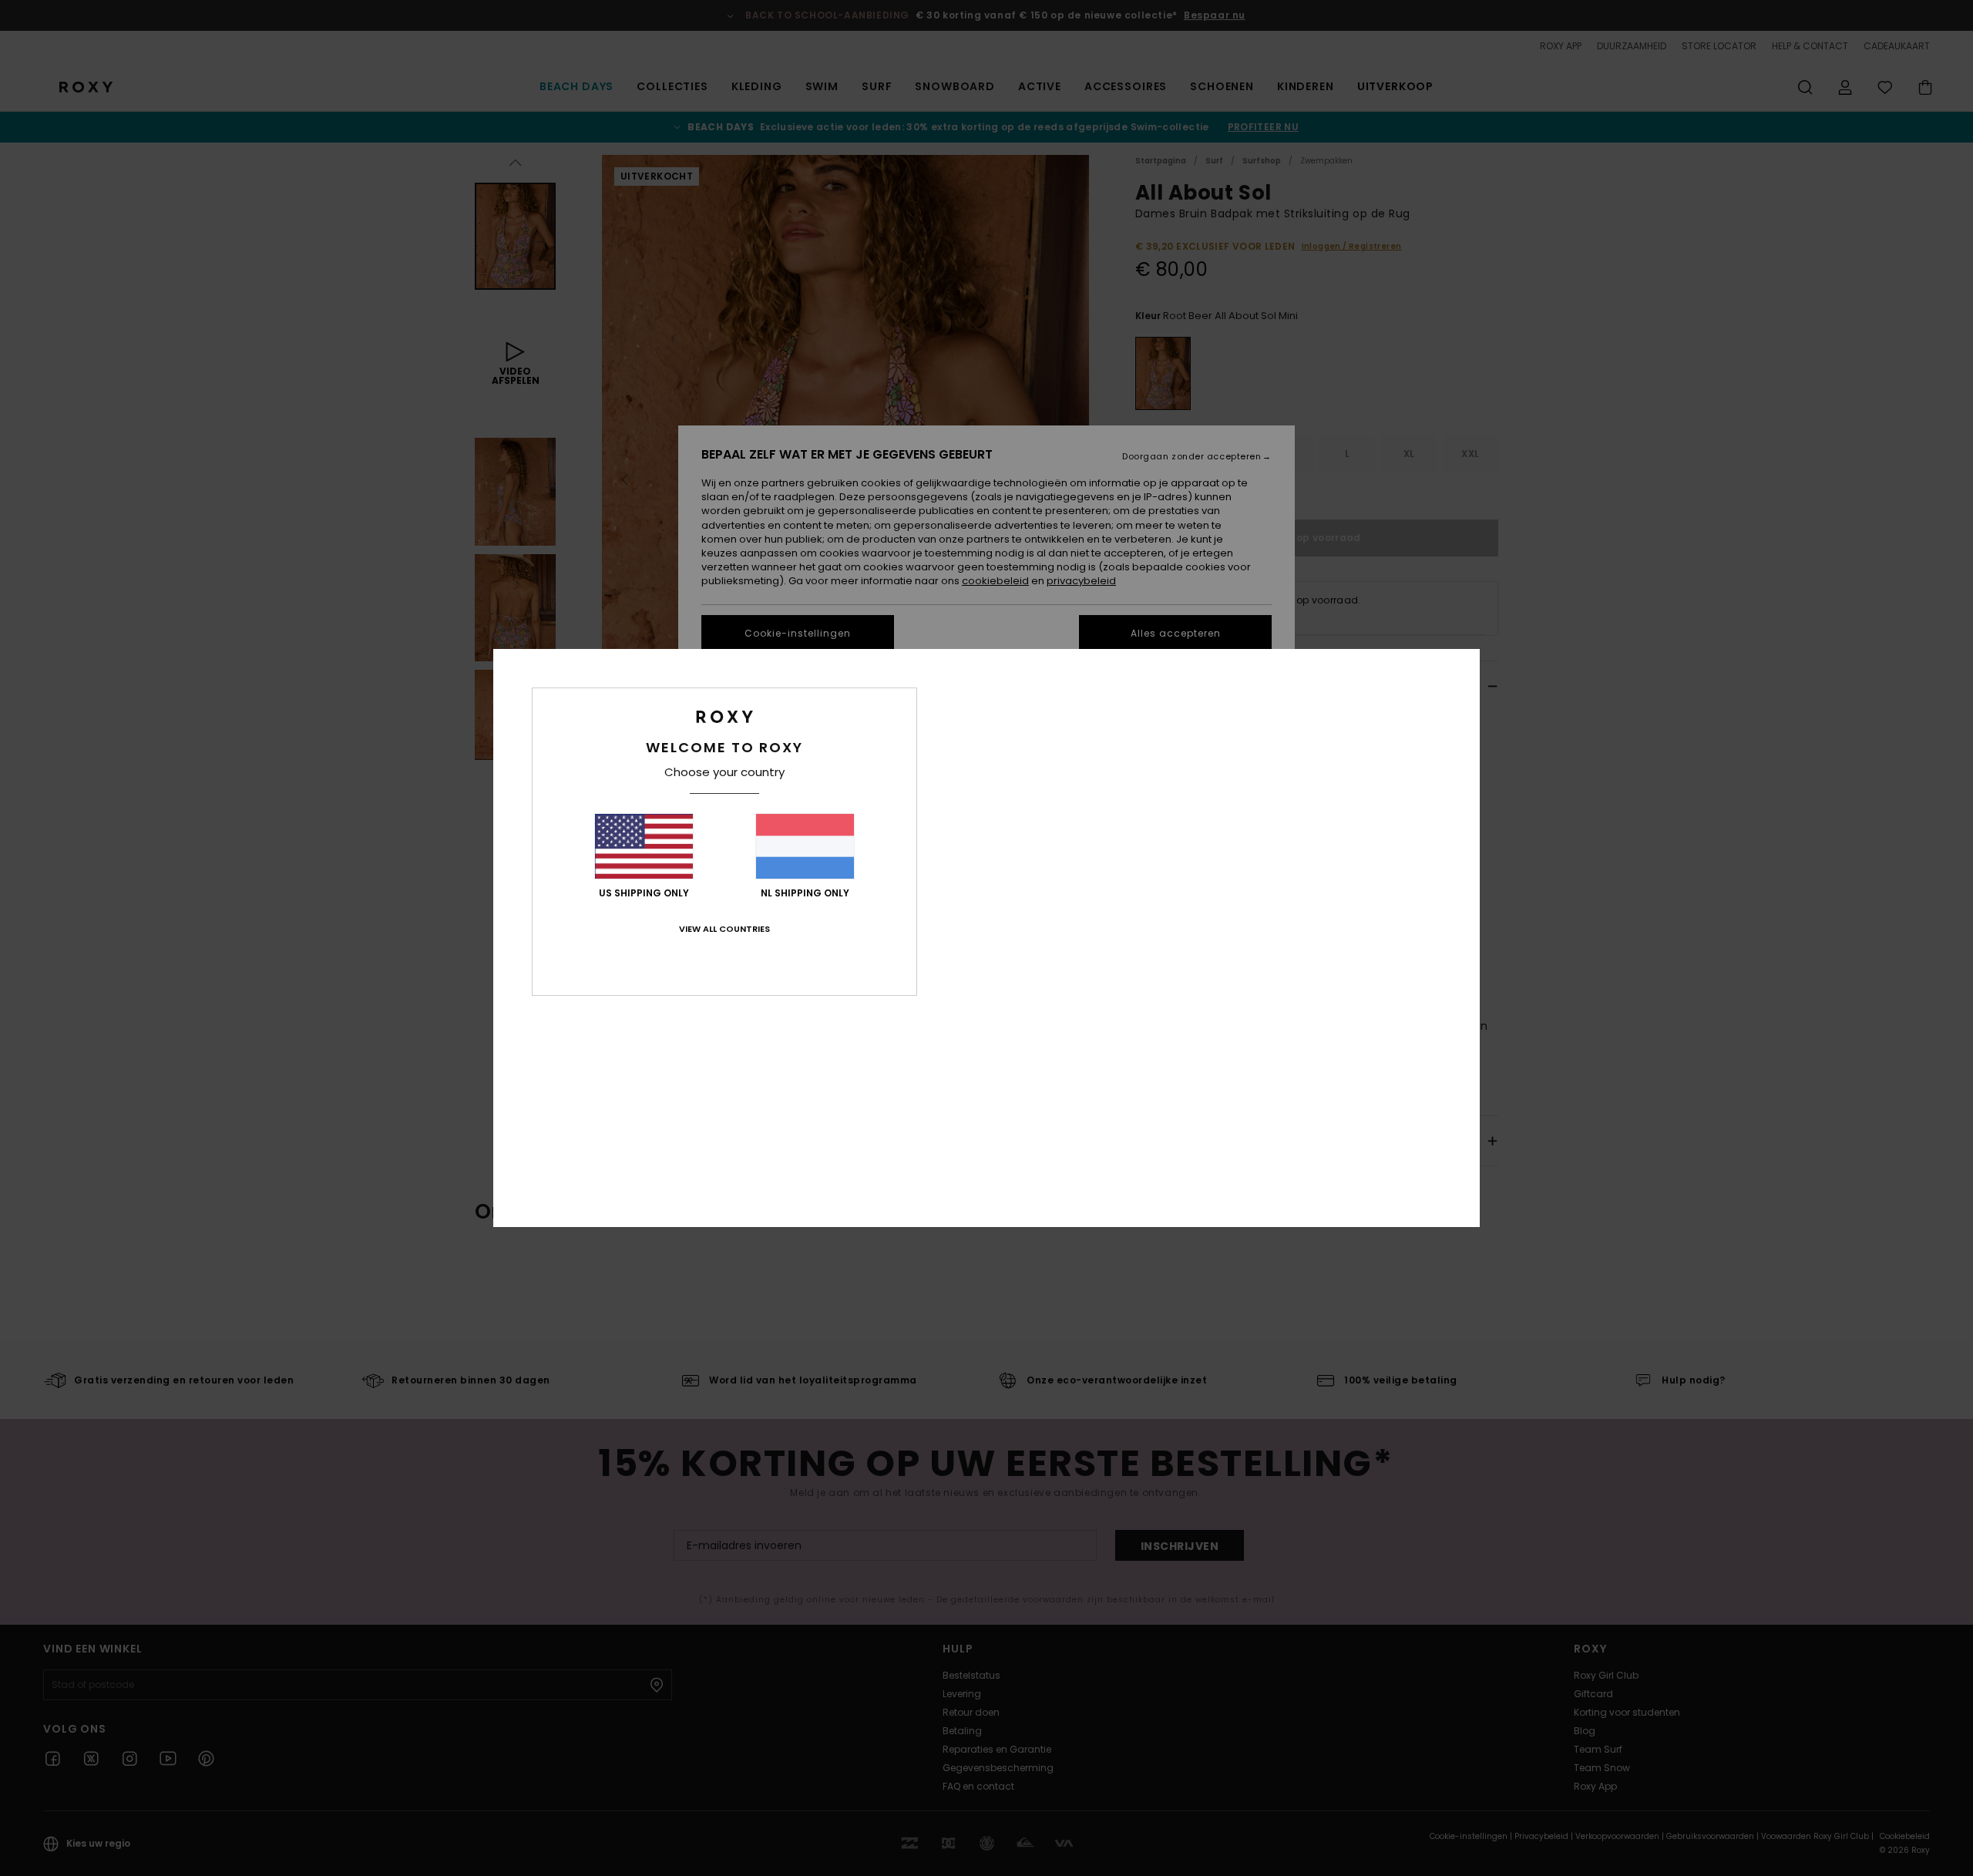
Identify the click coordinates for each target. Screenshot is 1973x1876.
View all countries (724, 929)
